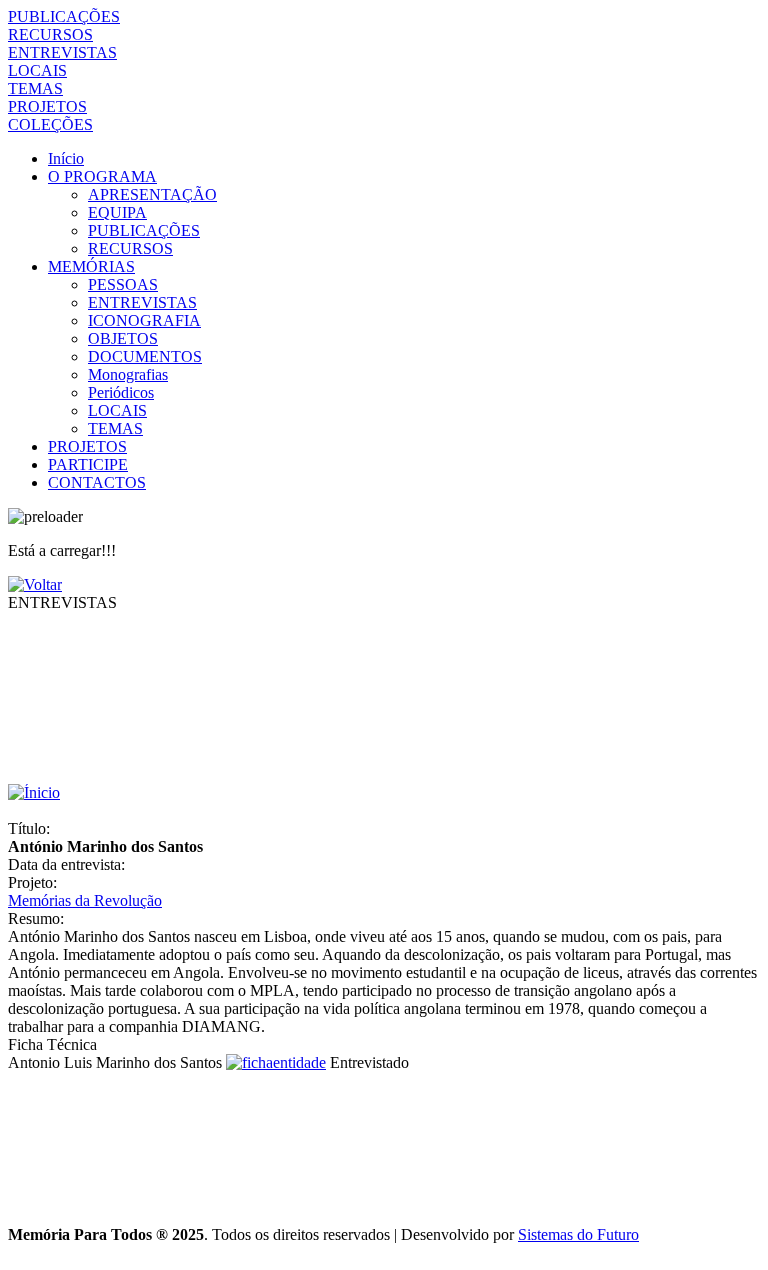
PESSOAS (123, 284)
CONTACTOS (97, 482)
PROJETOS (47, 106)
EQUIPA (117, 212)
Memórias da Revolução (85, 900)
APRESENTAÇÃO (152, 194)
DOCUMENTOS (145, 356)
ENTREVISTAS (62, 52)
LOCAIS (37, 70)
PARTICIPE (88, 464)
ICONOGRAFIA (144, 320)
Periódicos (121, 392)
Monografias (128, 374)
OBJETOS (123, 338)
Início (66, 158)
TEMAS (35, 88)
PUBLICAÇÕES (64, 16)
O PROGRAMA (102, 176)
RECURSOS (50, 34)
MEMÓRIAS (91, 266)
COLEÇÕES (50, 124)
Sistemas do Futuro (578, 1234)
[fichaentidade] (276, 1062)
